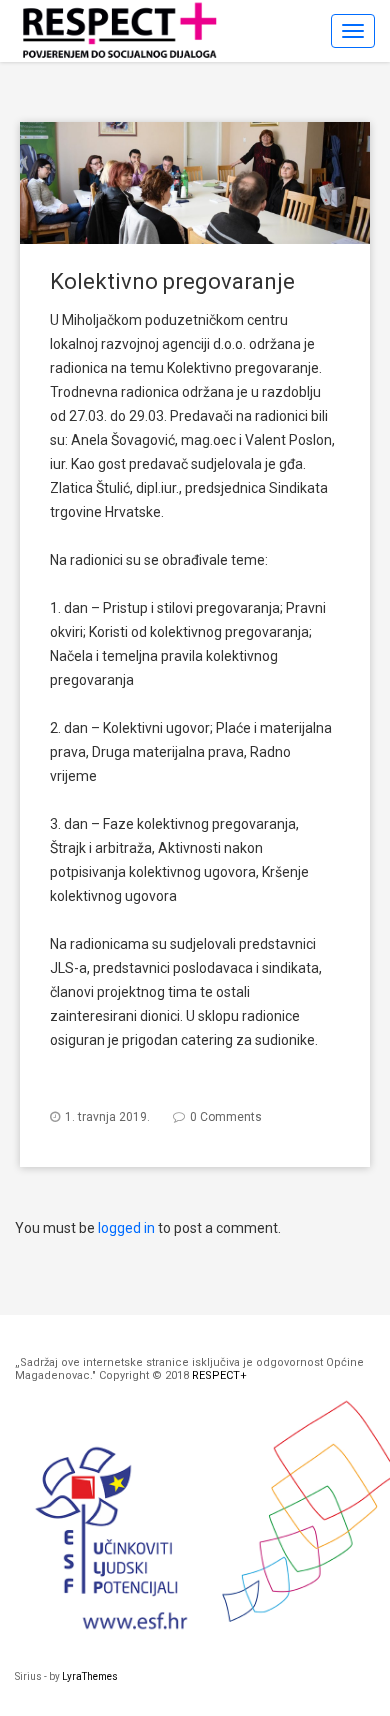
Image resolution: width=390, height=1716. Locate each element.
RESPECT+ (219, 1375)
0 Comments (226, 1117)
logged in (126, 1228)
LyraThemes (90, 1676)
